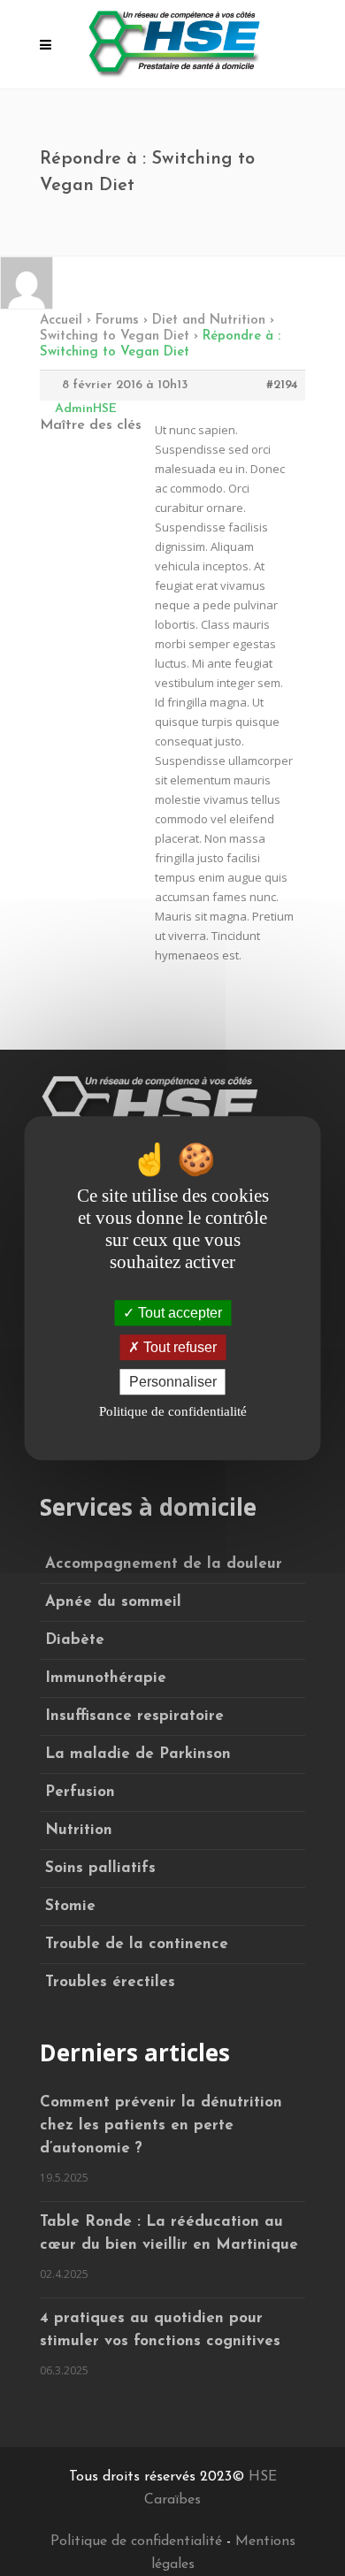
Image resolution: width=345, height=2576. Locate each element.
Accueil (61, 321)
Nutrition (79, 1830)
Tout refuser (178, 1347)
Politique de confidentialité (136, 2542)
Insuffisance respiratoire (134, 1716)
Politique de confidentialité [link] (173, 1411)
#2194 (282, 385)
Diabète (75, 1640)
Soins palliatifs (100, 1868)
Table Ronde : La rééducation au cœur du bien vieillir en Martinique (169, 2233)
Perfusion (80, 1792)
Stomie (70, 1906)
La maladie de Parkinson (138, 1754)
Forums (117, 321)
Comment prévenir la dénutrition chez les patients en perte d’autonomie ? (161, 2125)
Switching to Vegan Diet (115, 336)
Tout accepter (178, 1313)
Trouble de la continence (137, 1944)
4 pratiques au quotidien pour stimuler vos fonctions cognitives (160, 2330)
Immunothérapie (106, 1678)
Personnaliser (173, 1382)
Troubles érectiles (110, 1982)
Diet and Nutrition (209, 321)
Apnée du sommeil (113, 1602)
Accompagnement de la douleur (164, 1564)
